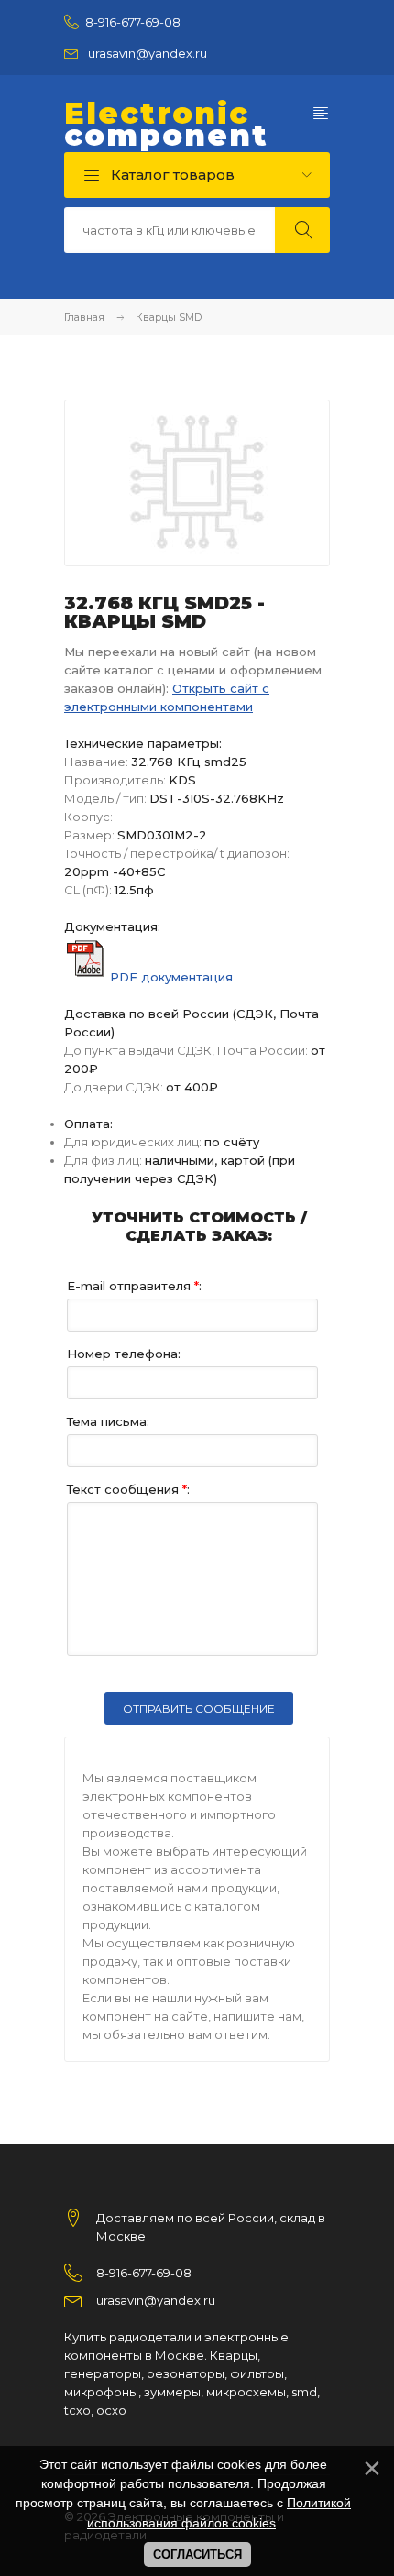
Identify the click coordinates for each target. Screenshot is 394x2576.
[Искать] (302, 230)
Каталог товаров (171, 175)
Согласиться (197, 2554)
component (166, 125)
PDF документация (171, 977)
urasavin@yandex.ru (148, 53)
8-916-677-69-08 (133, 22)
